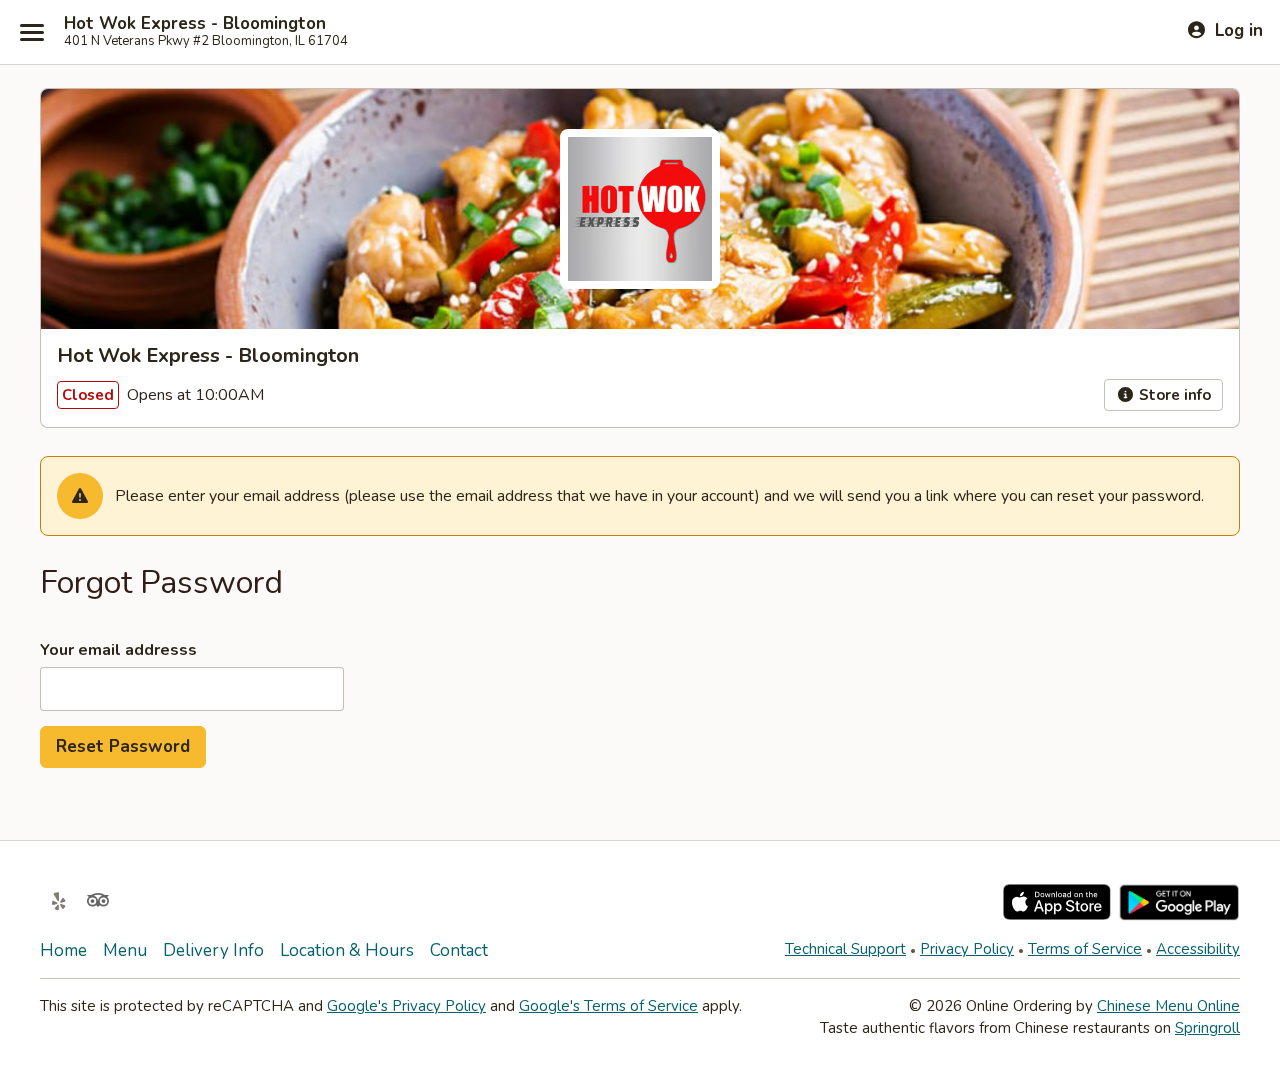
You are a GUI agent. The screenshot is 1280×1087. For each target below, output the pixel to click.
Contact (459, 950)
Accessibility (1198, 949)
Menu (125, 950)
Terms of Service (1085, 949)
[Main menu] (32, 32)
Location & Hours (347, 950)
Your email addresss (118, 650)
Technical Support (845, 949)
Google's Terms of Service (608, 1006)
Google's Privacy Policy (406, 1006)
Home (63, 950)
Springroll (1207, 1028)
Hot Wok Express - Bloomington (195, 24)
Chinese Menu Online (1168, 1006)
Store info (1173, 395)
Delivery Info (213, 950)
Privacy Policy (967, 949)
